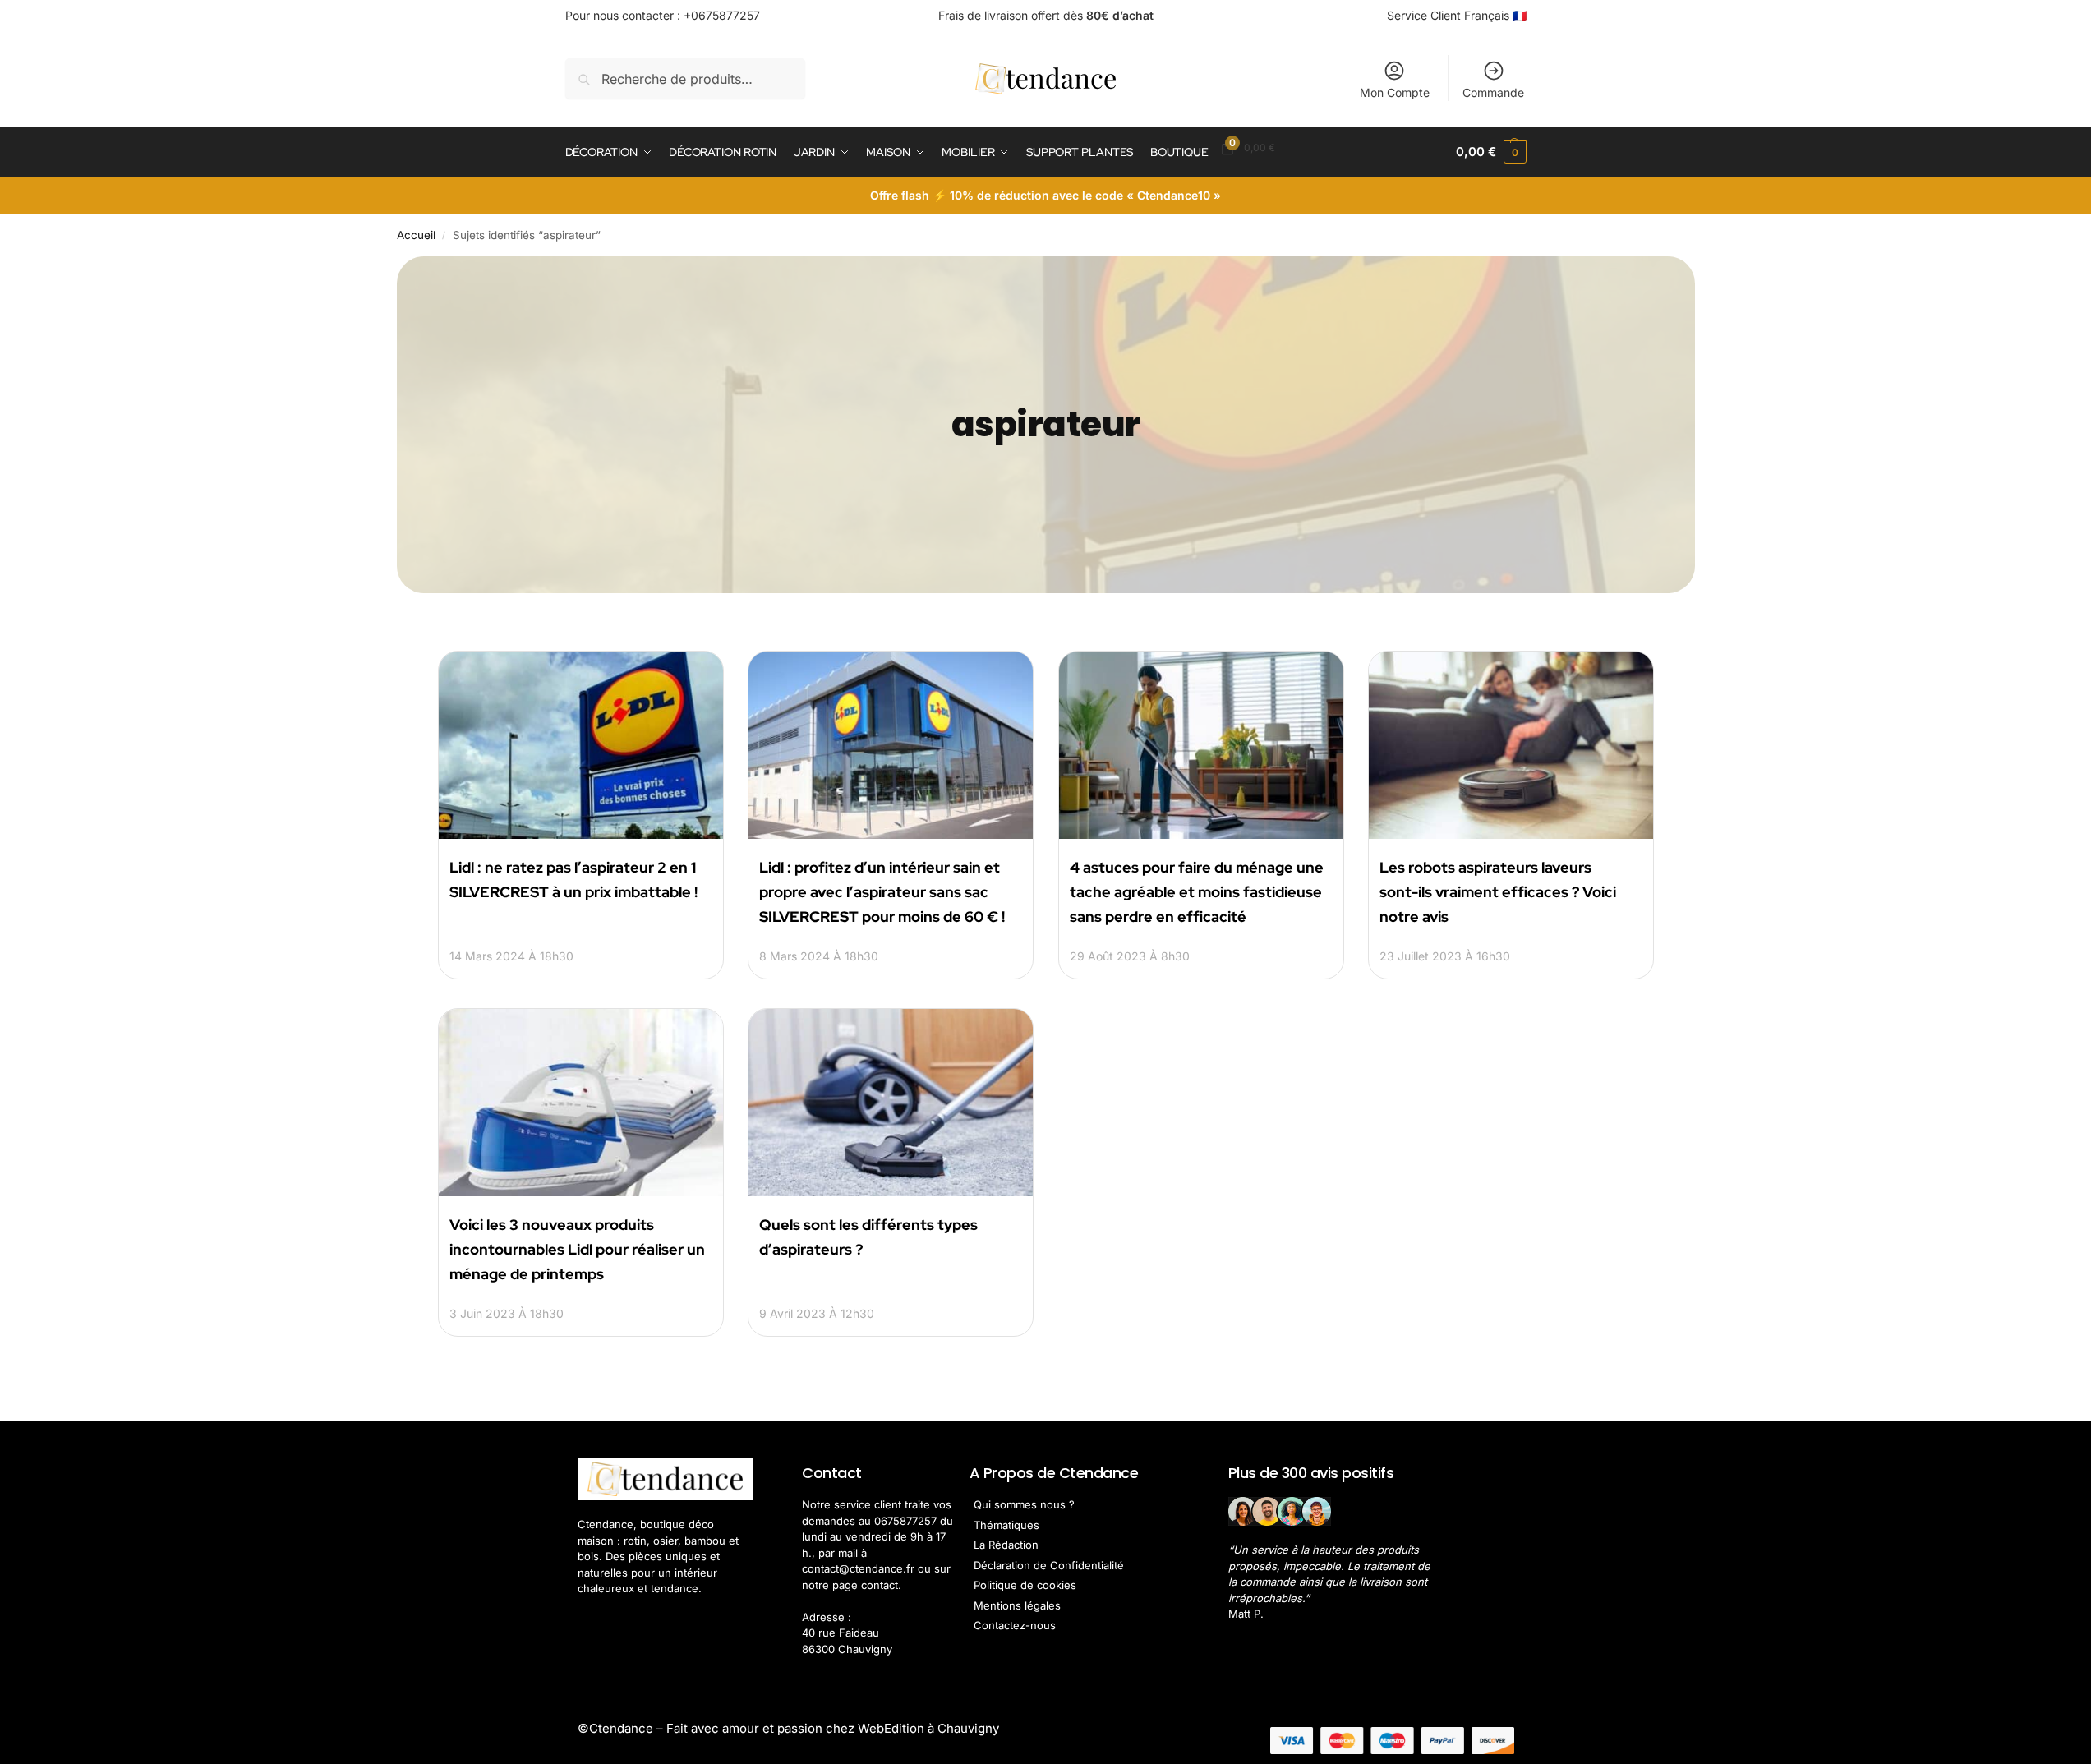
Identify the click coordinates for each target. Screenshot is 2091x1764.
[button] (1491, 152)
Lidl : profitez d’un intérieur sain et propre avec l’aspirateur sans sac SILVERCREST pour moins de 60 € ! (882, 892)
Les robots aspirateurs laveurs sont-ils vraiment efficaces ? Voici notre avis (1498, 892)
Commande (1493, 92)
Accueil (416, 235)
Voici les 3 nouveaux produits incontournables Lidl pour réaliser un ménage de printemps (577, 1249)
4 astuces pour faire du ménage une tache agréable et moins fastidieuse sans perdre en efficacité (1197, 892)
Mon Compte (1395, 92)
